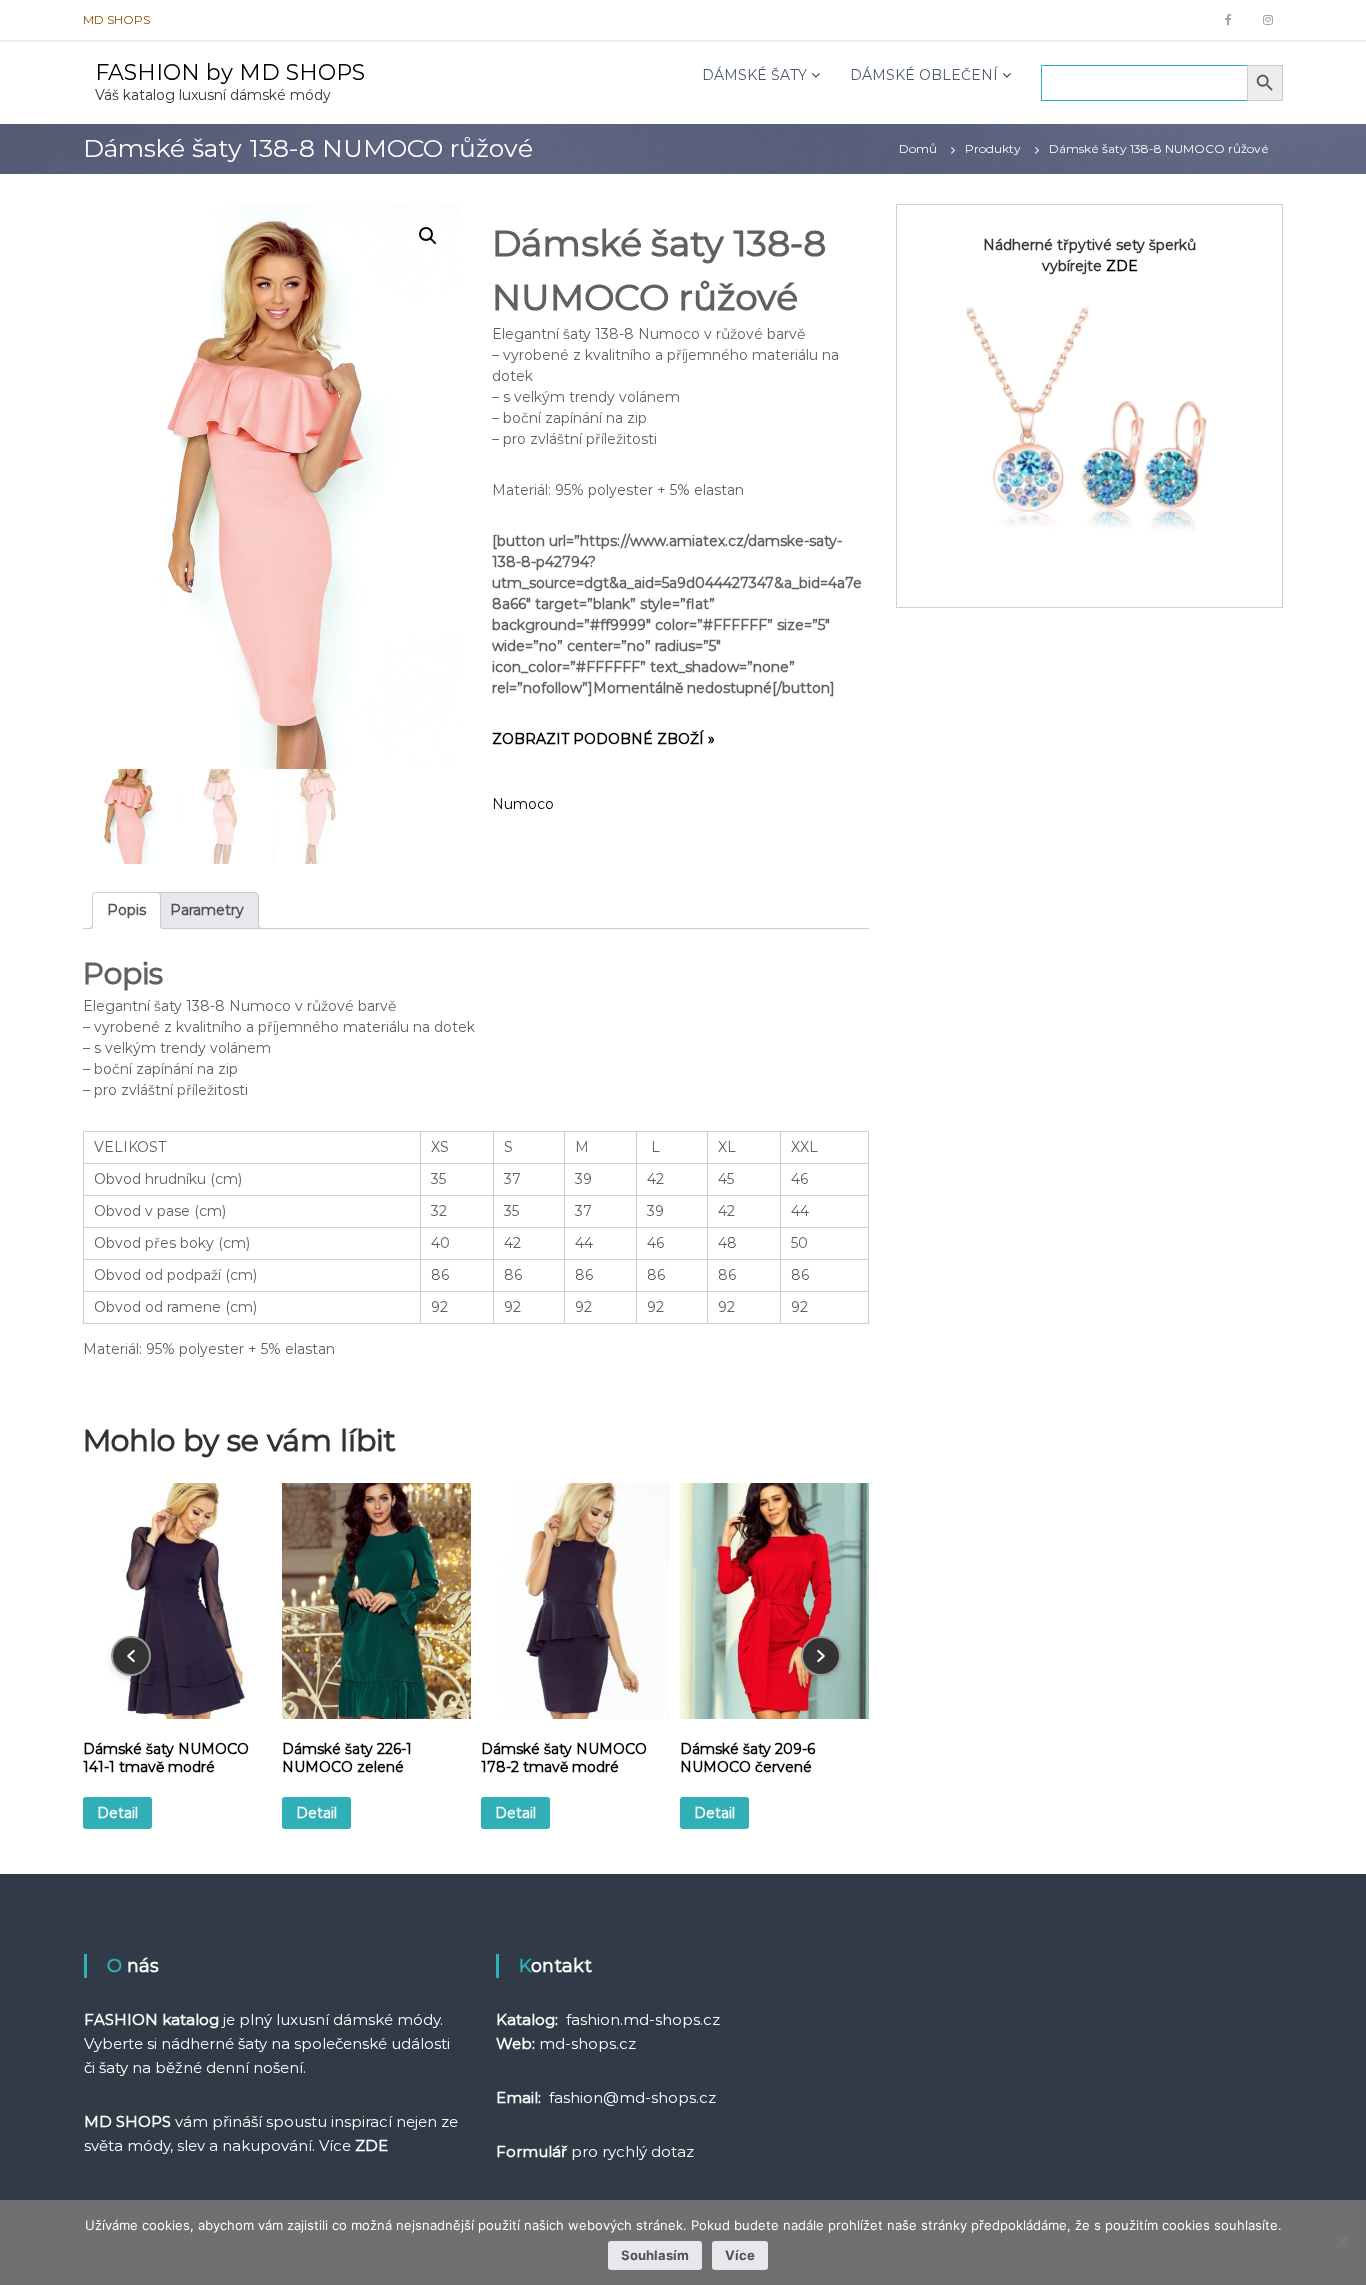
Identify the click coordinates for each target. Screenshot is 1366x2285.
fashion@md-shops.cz (632, 2097)
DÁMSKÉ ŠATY (754, 75)
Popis (126, 910)
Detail (117, 1813)
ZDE (1122, 266)
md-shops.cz (587, 2043)
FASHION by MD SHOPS (230, 72)
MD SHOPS (116, 19)
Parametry (207, 910)
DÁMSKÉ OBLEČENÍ (924, 75)
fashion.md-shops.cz (643, 2019)
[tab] (126, 910)
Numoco (523, 804)
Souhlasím (655, 2255)
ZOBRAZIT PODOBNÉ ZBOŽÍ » (603, 739)
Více (740, 2255)
